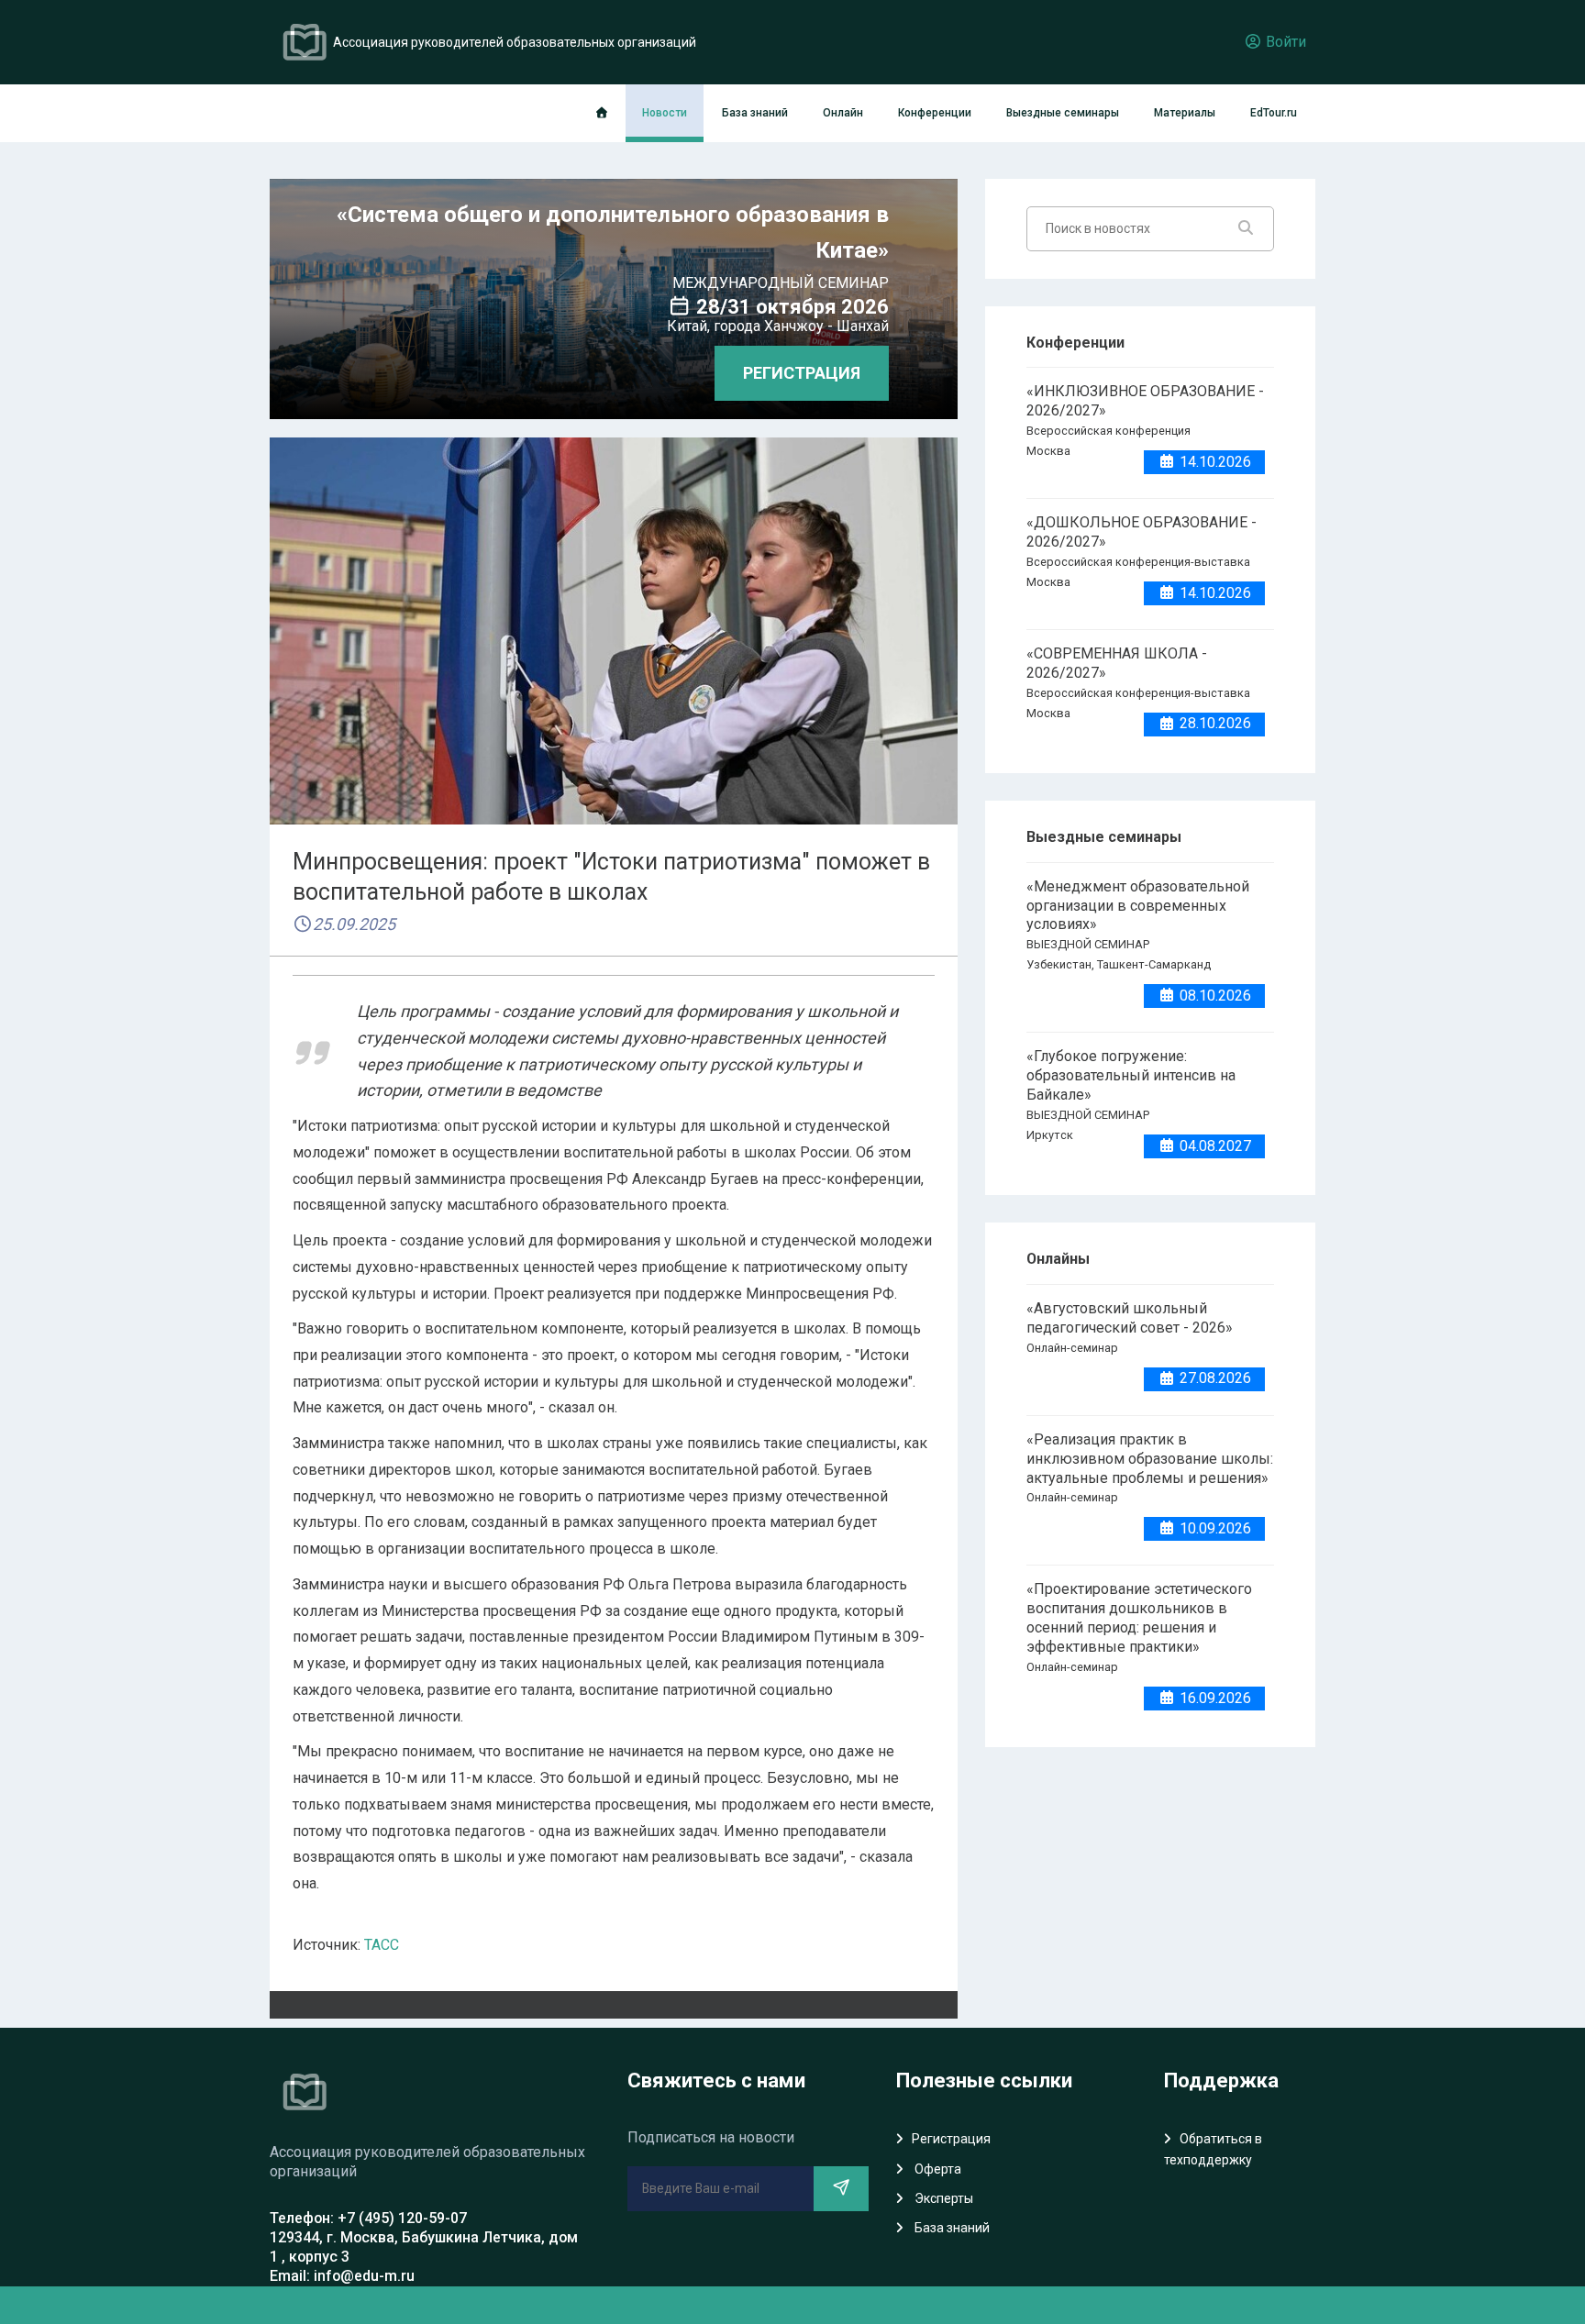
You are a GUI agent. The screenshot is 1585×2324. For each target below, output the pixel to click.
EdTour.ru (1274, 113)
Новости (665, 113)
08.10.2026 (1214, 996)
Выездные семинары (1063, 113)
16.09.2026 (1214, 1698)
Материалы (1185, 113)
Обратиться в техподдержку (1213, 2149)
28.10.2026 (1214, 723)
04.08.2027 (1214, 1146)
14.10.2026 (1214, 462)
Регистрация (951, 2139)
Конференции (935, 113)
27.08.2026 (1214, 1378)
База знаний (755, 113)
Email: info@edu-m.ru (342, 2276)
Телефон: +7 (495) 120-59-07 (368, 2218)
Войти (1284, 42)
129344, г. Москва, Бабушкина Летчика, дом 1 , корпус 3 (424, 2247)
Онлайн (843, 113)
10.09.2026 (1214, 1528)
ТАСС (382, 1945)
